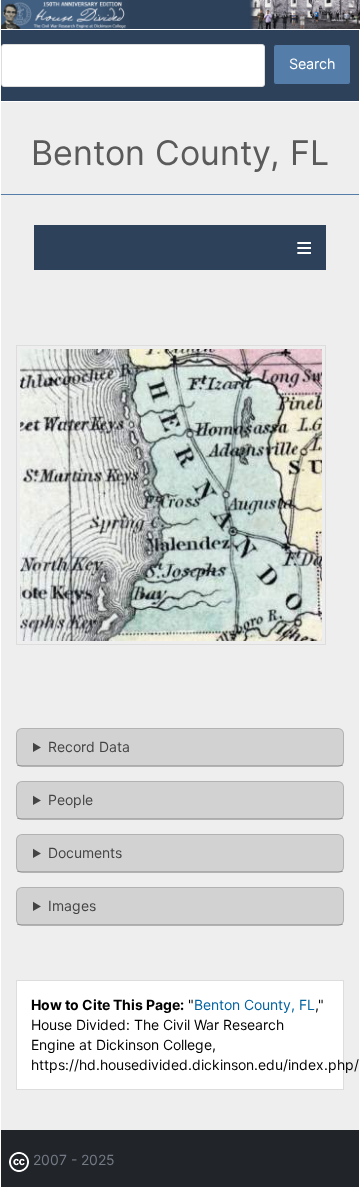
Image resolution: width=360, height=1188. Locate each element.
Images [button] (72, 905)
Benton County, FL (254, 1004)
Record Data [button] (89, 746)
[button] (171, 639)
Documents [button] (85, 852)
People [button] (70, 799)
